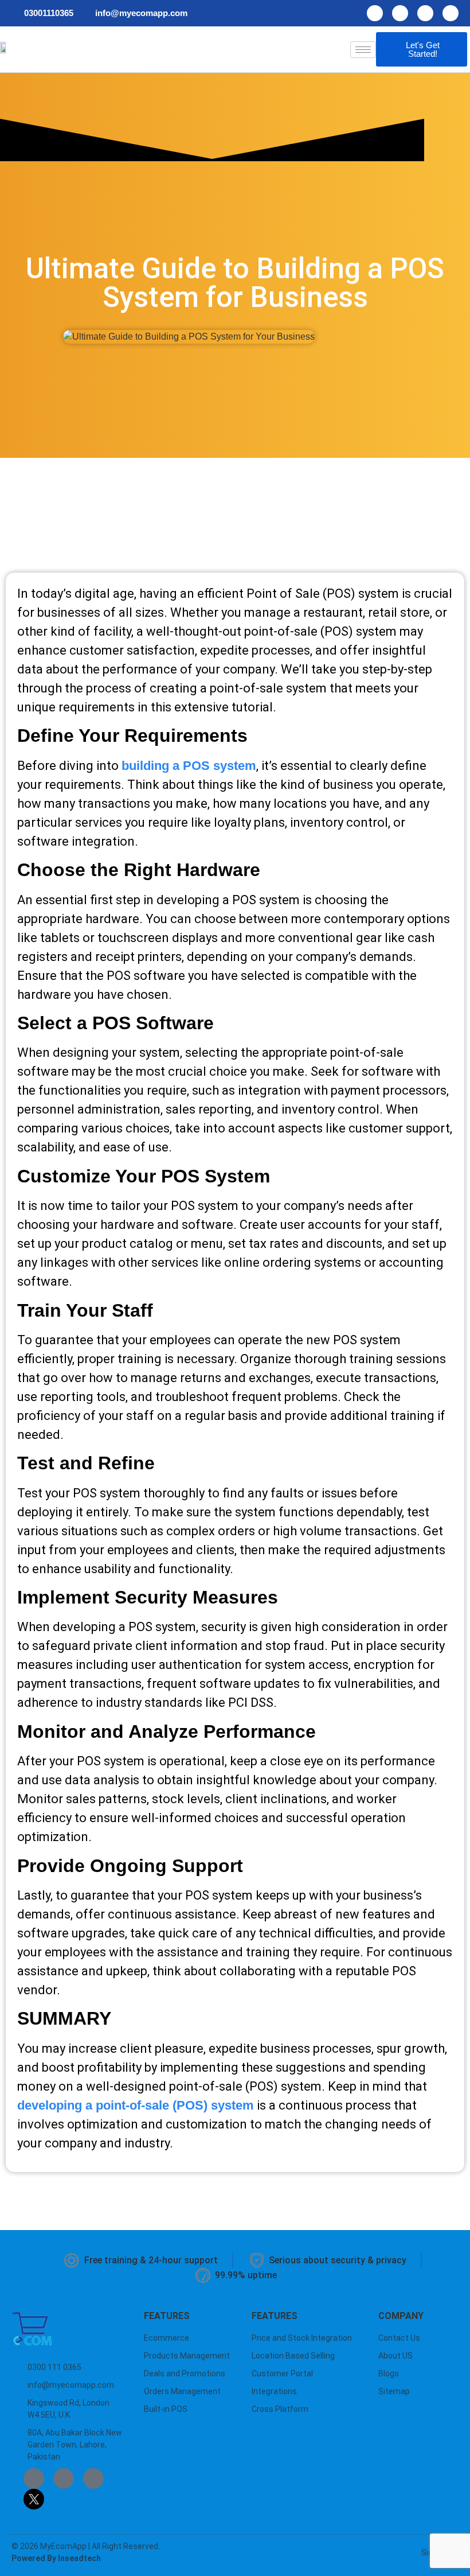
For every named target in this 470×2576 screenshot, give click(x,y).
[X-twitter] (451, 13)
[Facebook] (375, 13)
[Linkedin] (425, 13)
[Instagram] (400, 13)
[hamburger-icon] (363, 50)
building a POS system (189, 766)
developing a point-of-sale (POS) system (136, 2105)
